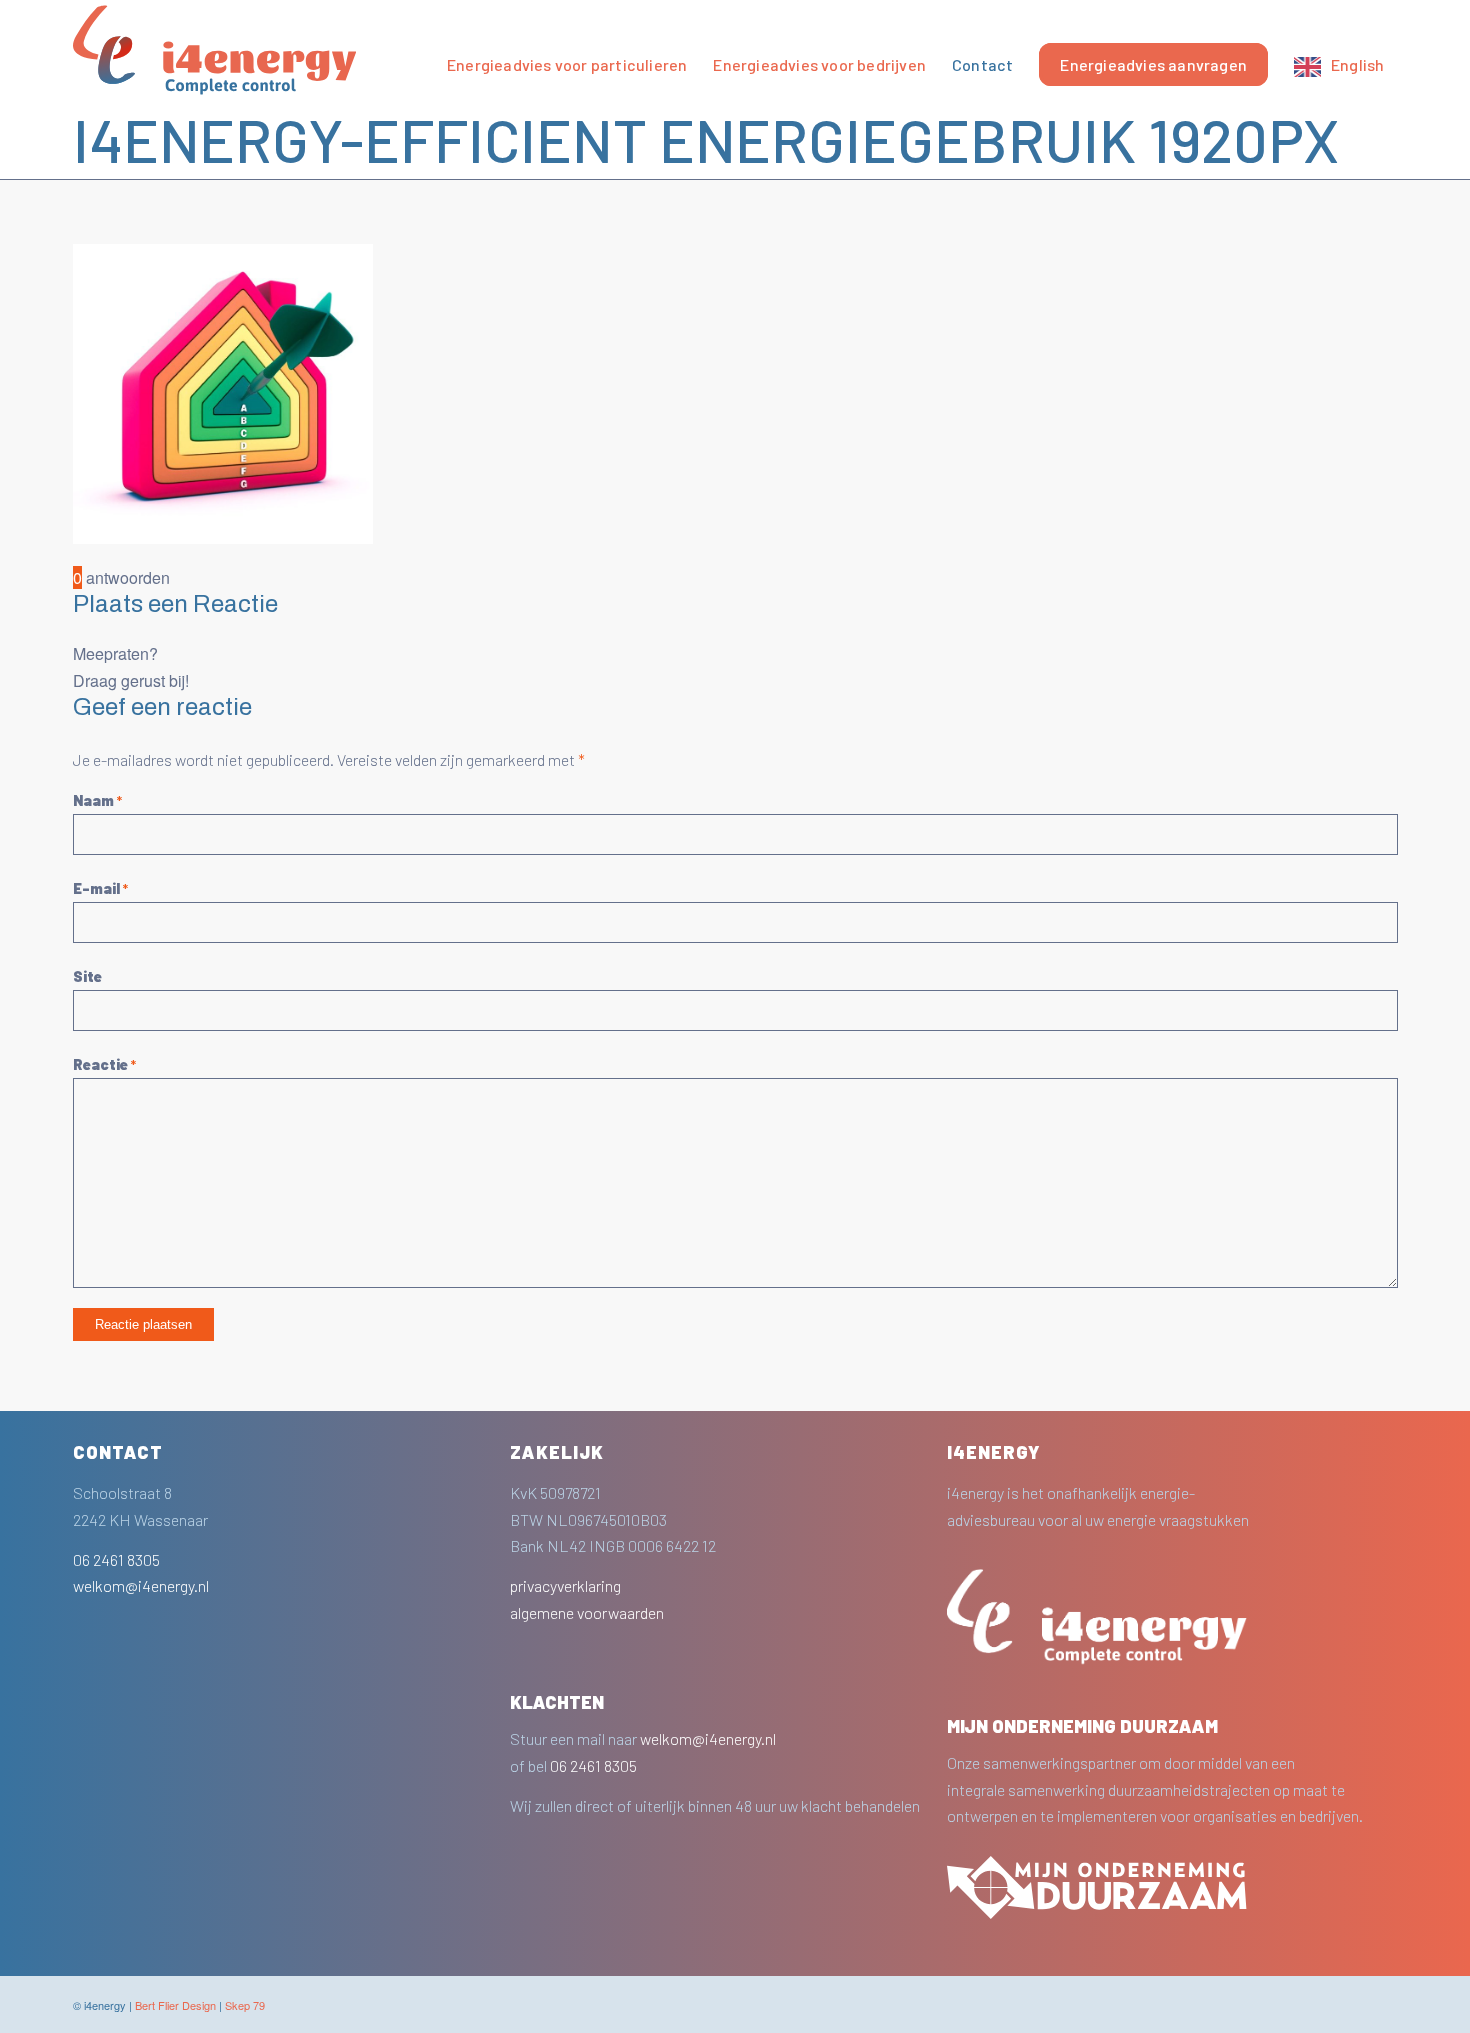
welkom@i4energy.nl (141, 1585)
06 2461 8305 (116, 1559)
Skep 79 (245, 2005)
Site (87, 976)
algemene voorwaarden (587, 1612)
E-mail (100, 888)
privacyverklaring (565, 1585)
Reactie (104, 1064)
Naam (97, 800)
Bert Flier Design (175, 2005)
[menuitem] (567, 50)
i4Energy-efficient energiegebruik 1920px (706, 139)
